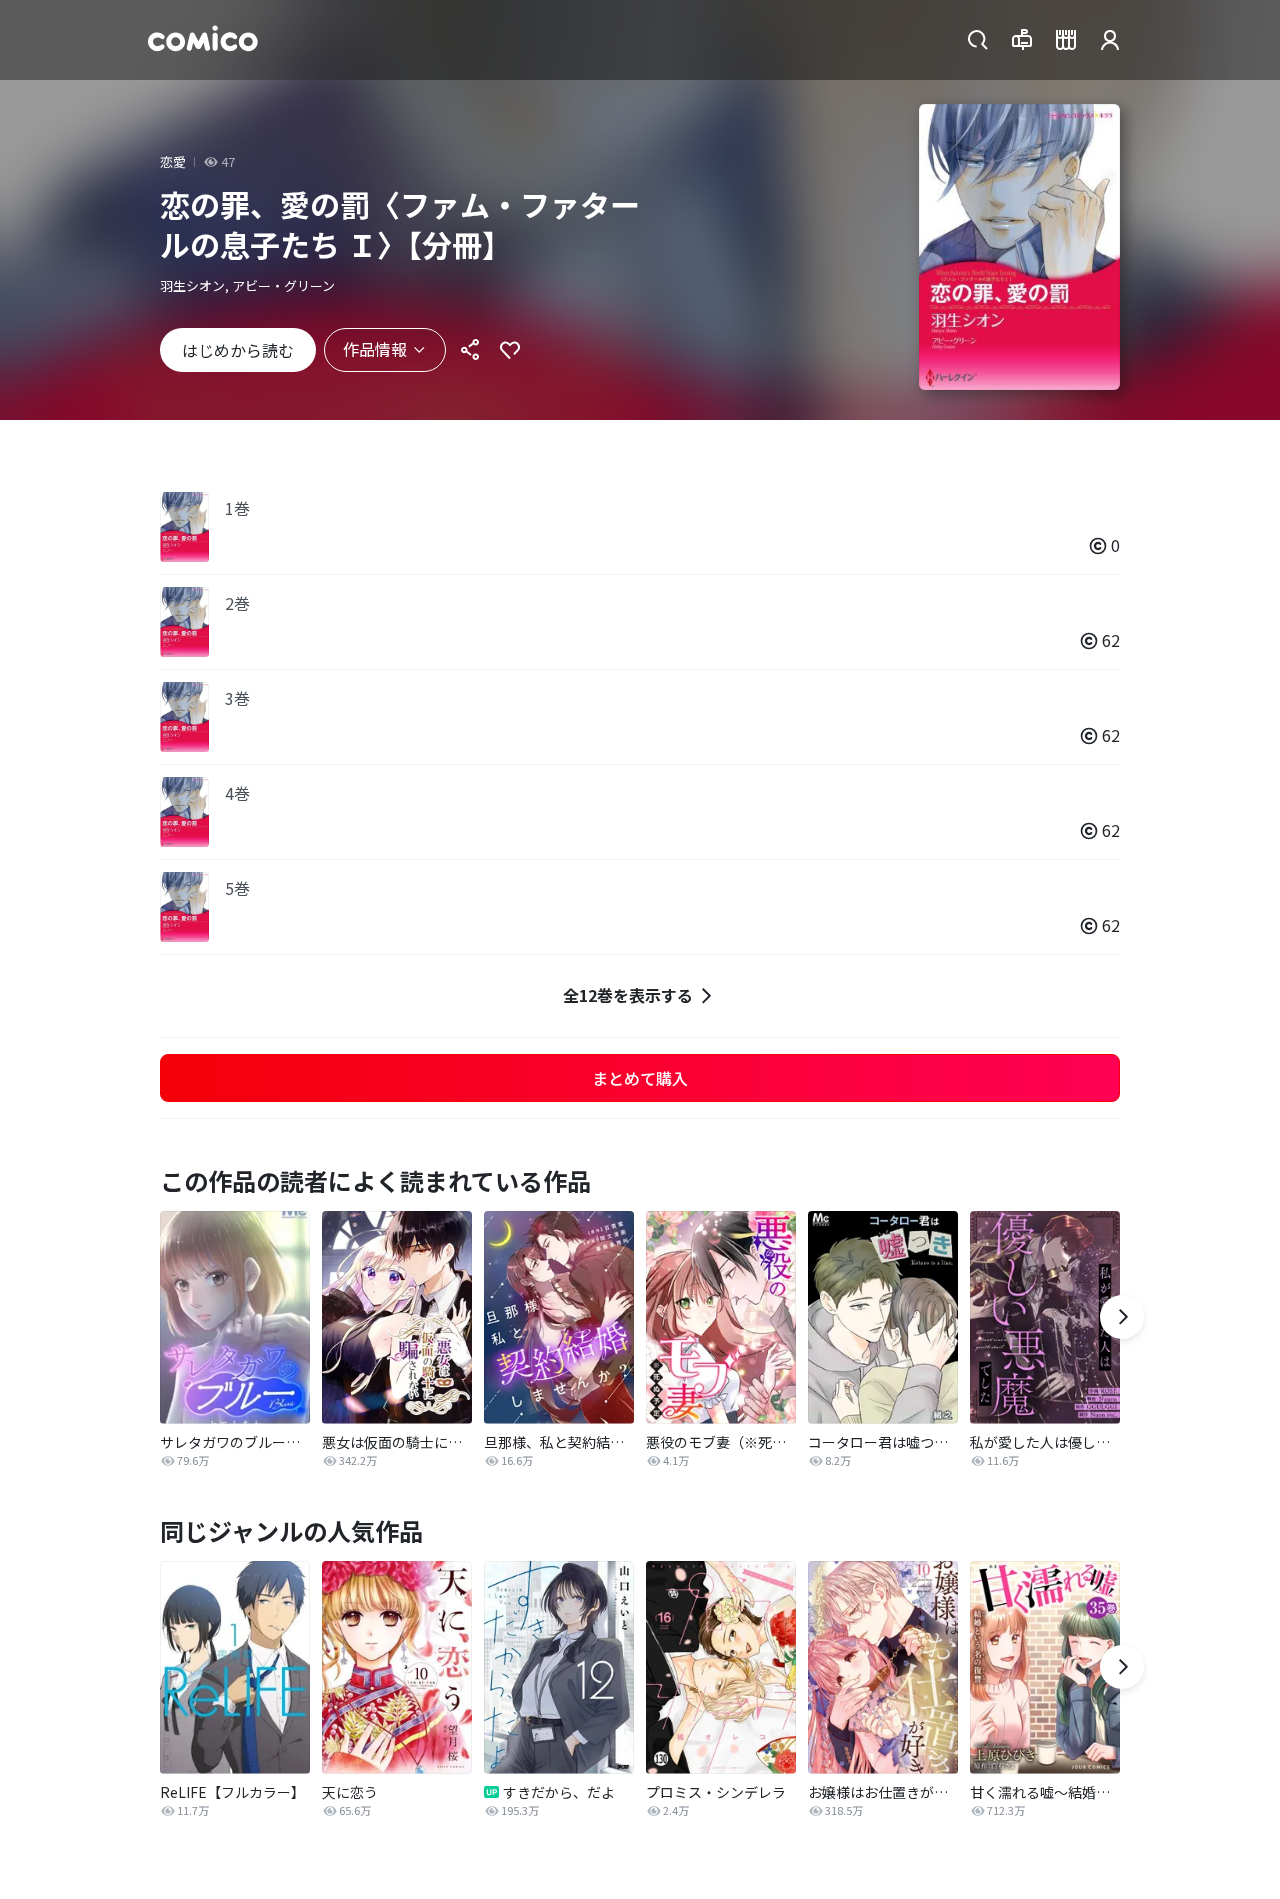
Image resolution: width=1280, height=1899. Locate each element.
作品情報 (375, 349)
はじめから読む (238, 350)
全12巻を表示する (628, 995)
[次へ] (1122, 1317)
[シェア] (470, 350)
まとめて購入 (640, 1078)
